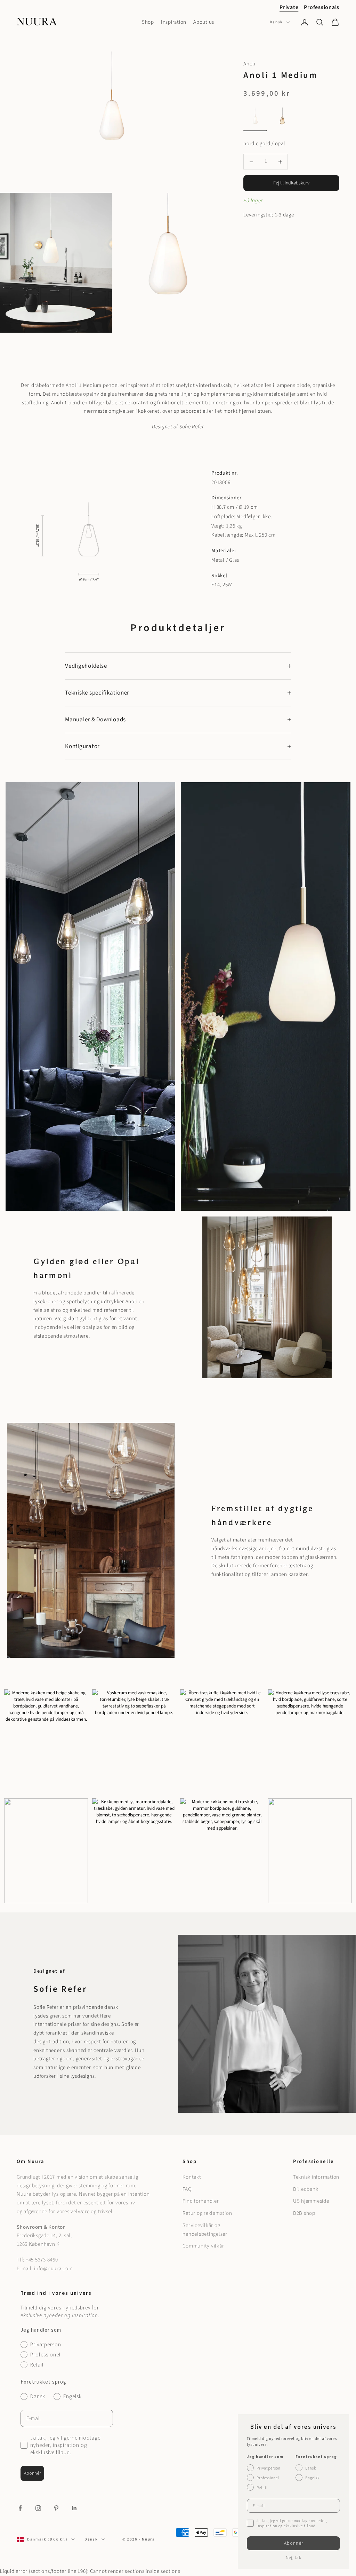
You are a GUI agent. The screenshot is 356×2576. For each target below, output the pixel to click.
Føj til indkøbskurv (291, 183)
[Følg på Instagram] (38, 2508)
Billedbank (306, 2189)
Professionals (322, 7)
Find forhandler (201, 2201)
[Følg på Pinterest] (56, 2508)
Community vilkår (203, 2246)
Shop (148, 22)
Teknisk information (316, 2177)
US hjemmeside (311, 2201)
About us (204, 22)
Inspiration (174, 22)
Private (289, 7)
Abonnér (32, 2473)
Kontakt (192, 2177)
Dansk (276, 22)
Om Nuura (30, 2161)
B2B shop (304, 2213)
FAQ (187, 2189)
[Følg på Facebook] (20, 2508)
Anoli (249, 64)
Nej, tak (294, 2558)
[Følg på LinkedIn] (74, 2508)
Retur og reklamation (207, 2213)
